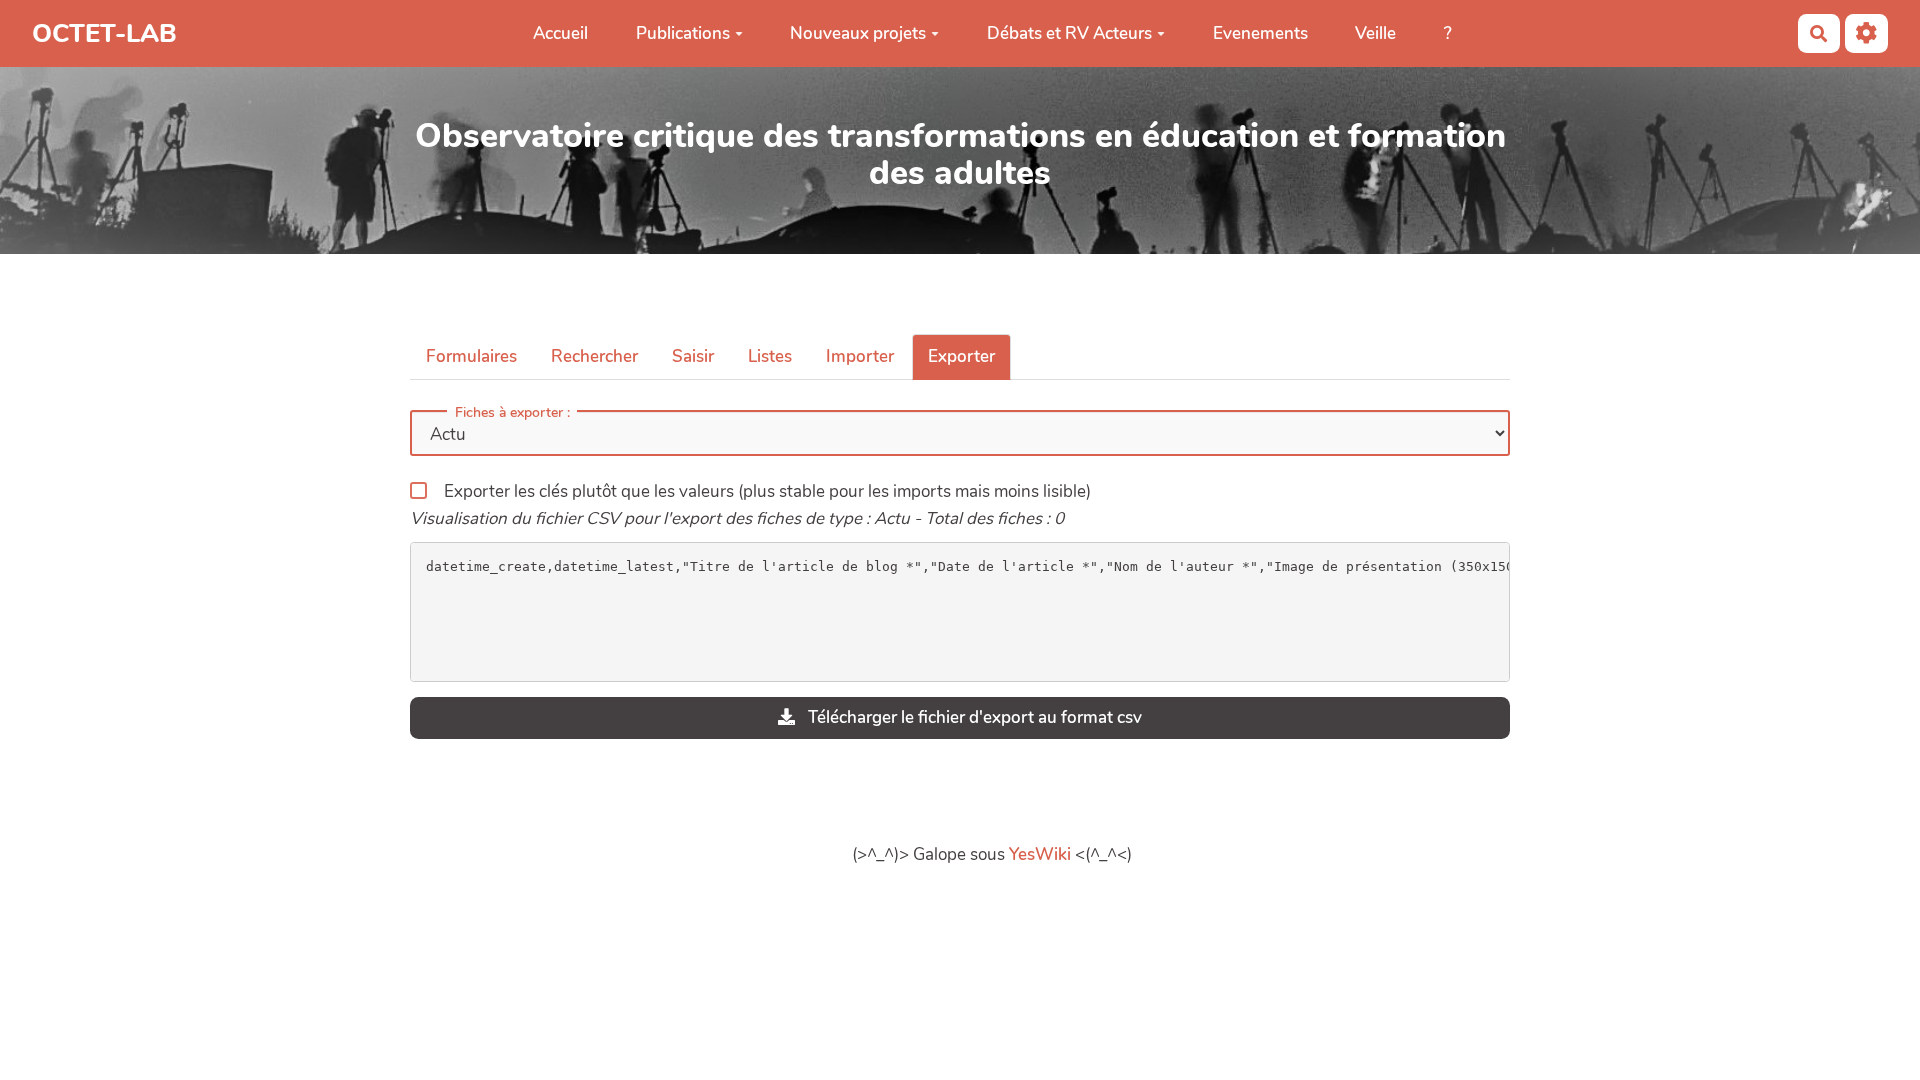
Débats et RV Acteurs (1069, 33)
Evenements (1260, 33)
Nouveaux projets (858, 33)
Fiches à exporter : (512, 413)
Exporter (961, 356)
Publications (683, 33)
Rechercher (594, 356)
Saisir (693, 356)
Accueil (560, 33)
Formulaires (471, 356)
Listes (770, 356)
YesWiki (1040, 854)
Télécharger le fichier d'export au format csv (973, 717)
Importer (860, 356)
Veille (1375, 33)
